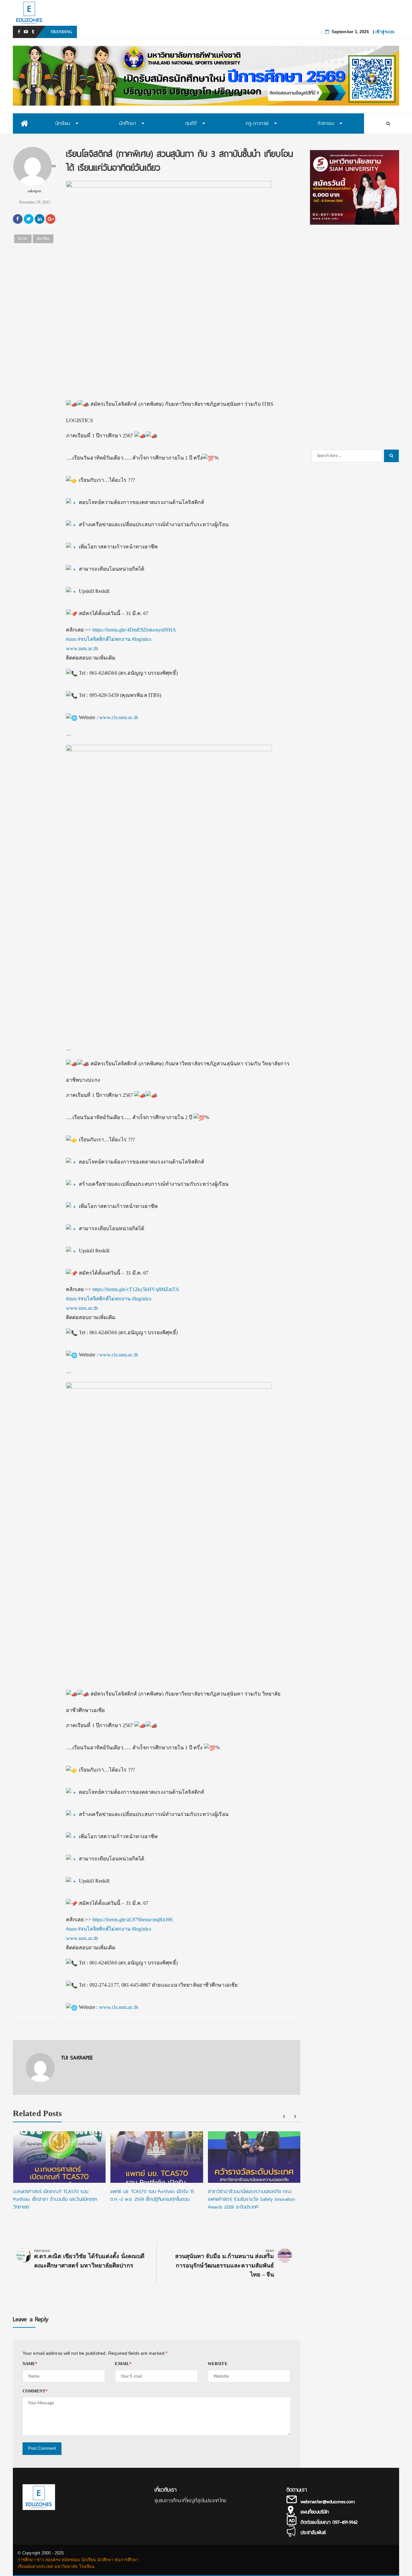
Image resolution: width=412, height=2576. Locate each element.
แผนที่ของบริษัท (315, 2512)
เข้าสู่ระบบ (385, 32)
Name (30, 2364)
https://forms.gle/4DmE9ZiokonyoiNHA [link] (134, 630)
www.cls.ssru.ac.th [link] (119, 717)
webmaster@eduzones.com (328, 2502)
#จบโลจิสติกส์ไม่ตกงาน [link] (104, 639)
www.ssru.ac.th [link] (82, 648)
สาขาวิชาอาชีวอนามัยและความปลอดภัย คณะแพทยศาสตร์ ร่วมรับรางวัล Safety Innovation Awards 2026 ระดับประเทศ (252, 2199)
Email (123, 2364)
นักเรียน (43, 239)
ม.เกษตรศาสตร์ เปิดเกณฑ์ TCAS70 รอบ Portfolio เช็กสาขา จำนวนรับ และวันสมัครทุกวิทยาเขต (55, 2199)
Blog (23, 239)
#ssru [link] (71, 639)
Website (218, 2364)
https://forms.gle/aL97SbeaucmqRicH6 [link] (133, 1920)
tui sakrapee (42, 178)
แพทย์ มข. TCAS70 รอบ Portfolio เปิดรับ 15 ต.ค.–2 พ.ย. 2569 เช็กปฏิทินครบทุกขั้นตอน (159, 32)
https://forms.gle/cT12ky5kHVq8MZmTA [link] (136, 1289)
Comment (35, 2391)
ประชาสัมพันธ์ (313, 2533)
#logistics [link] (142, 639)
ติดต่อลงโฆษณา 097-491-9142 (329, 2522)
